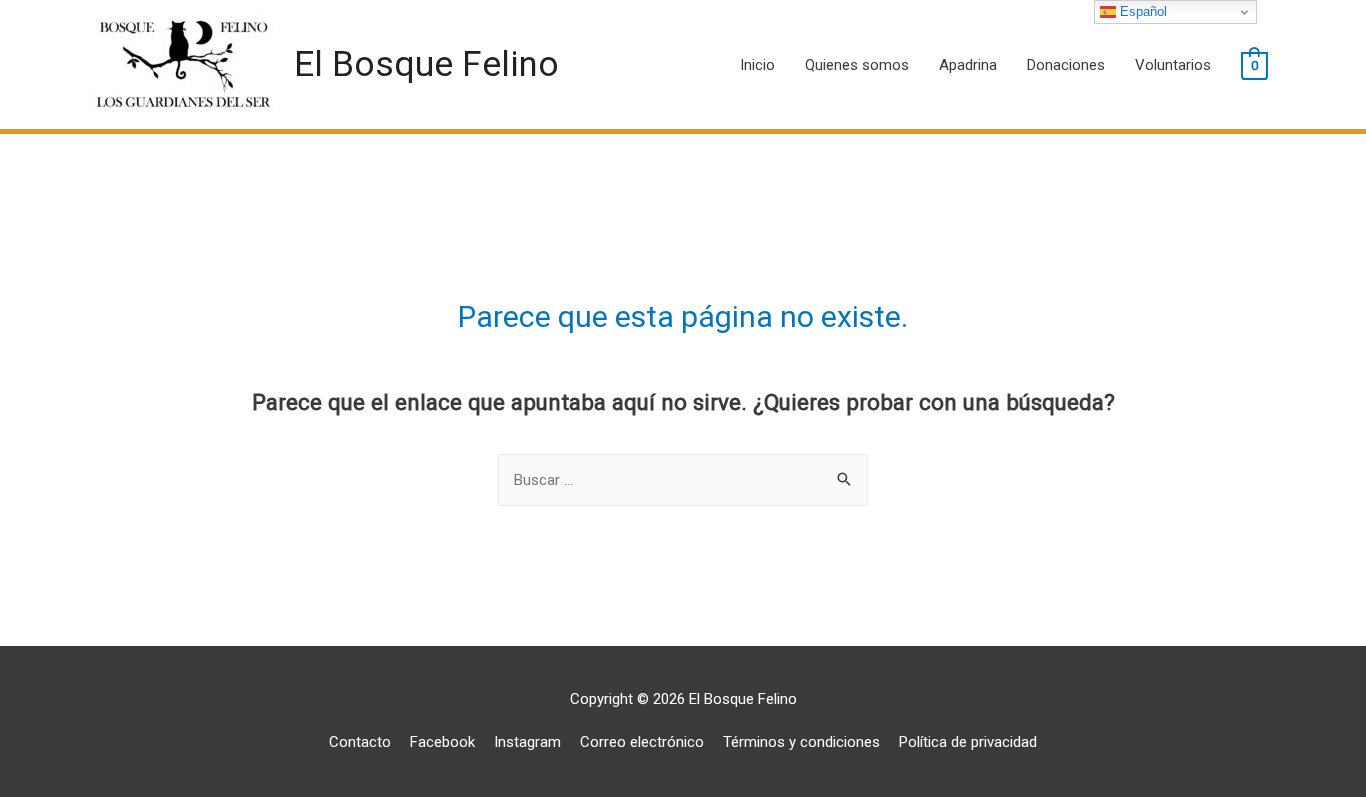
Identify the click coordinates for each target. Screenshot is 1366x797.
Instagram (527, 742)
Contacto (360, 742)
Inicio (757, 65)
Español (1141, 11)
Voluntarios (1173, 65)
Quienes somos (857, 65)
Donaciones (1066, 65)
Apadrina (968, 65)
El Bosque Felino (426, 64)
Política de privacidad (968, 742)
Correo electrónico (642, 742)
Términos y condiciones (801, 742)
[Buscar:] (683, 480)
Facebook (442, 742)
